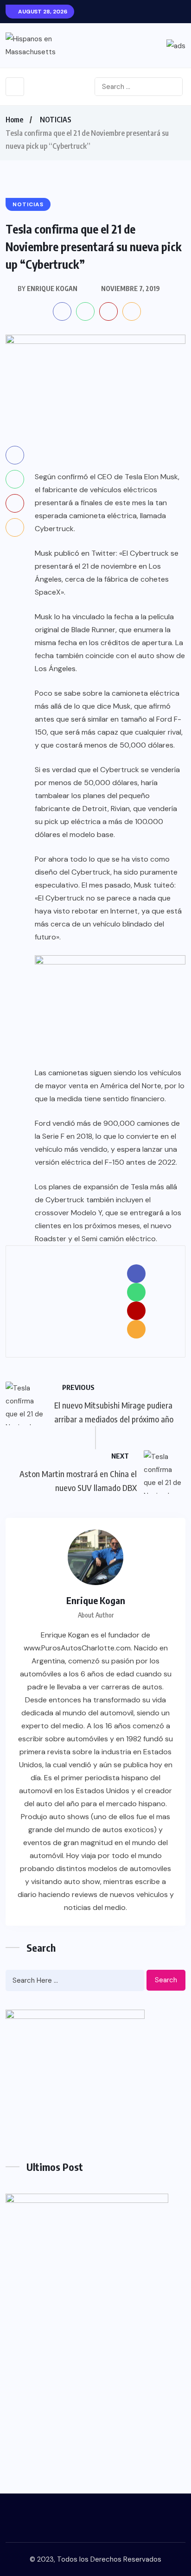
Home (14, 120)
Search (166, 1980)
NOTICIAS (56, 120)
